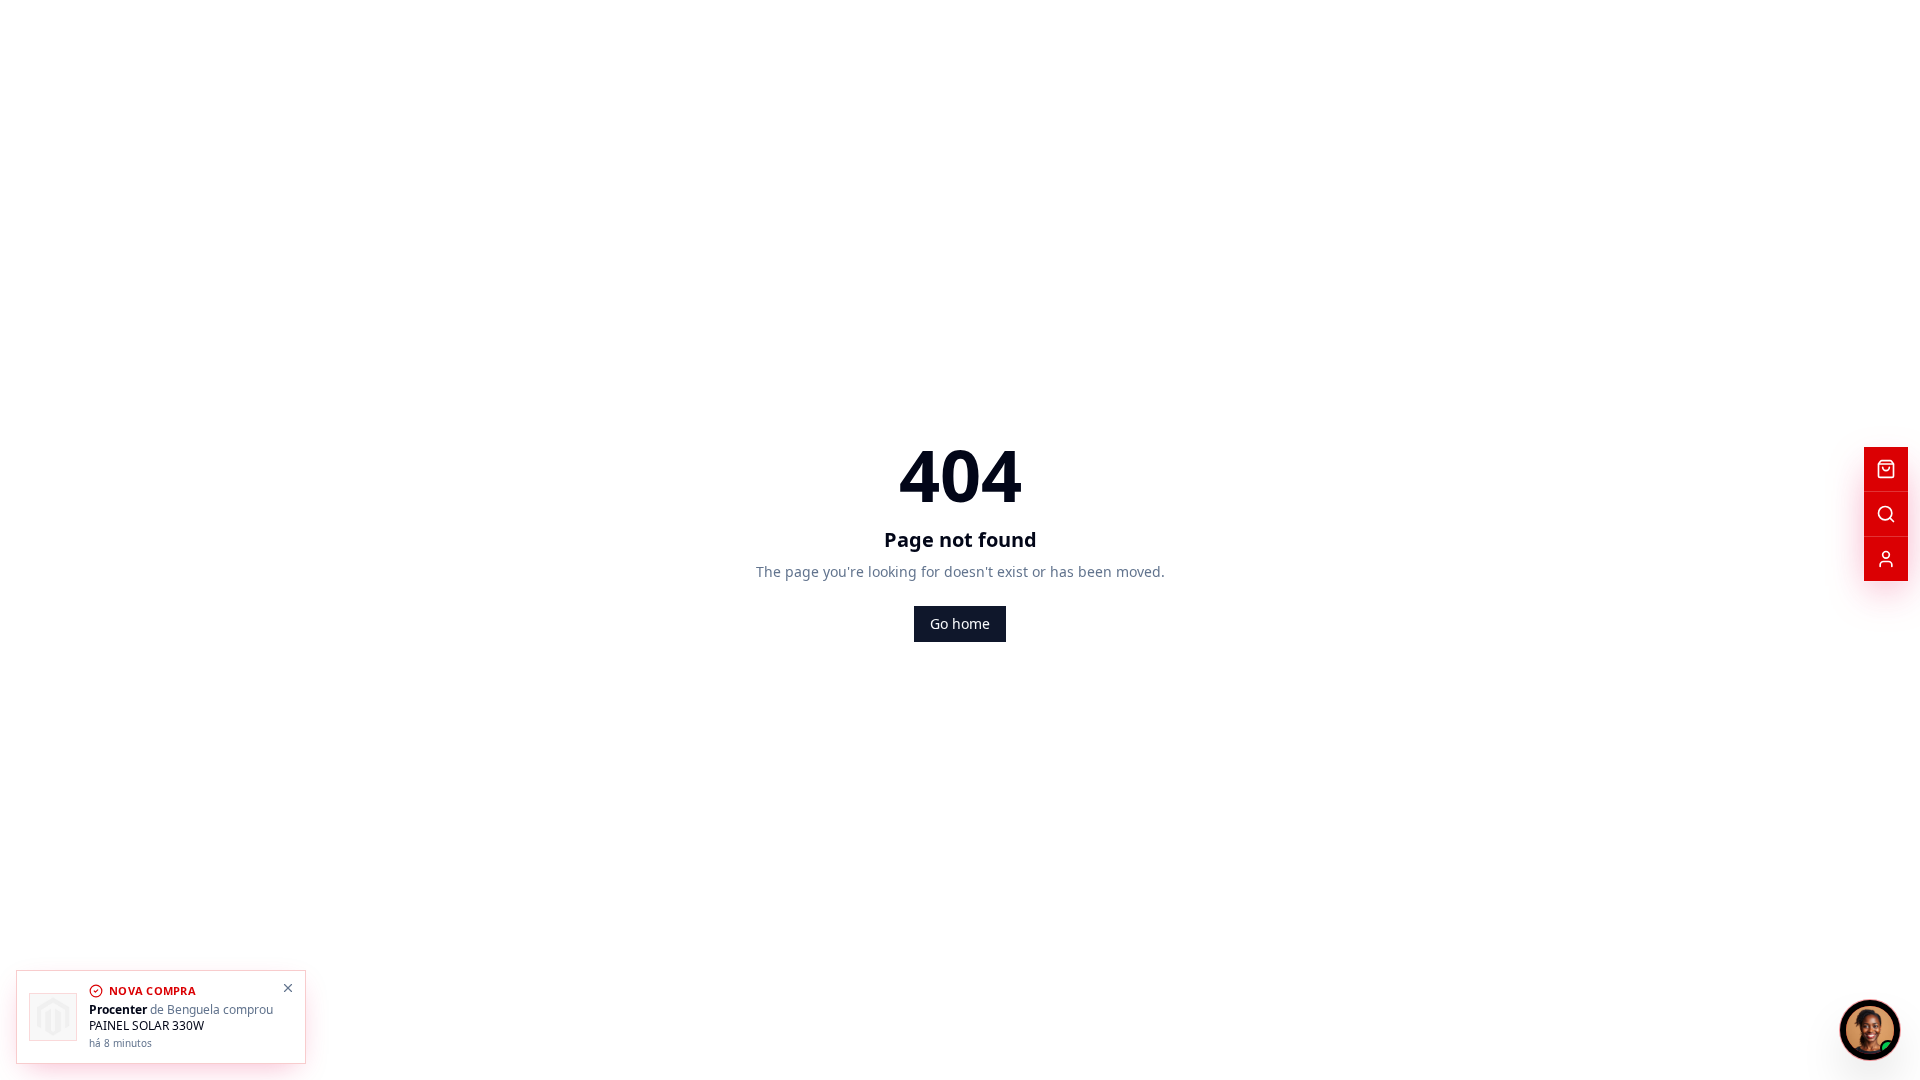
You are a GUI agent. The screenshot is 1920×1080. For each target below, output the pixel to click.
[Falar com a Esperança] (1870, 1030)
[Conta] (1886, 559)
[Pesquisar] (1886, 514)
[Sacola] (1886, 469)
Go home (960, 623)
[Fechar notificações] (288, 988)
